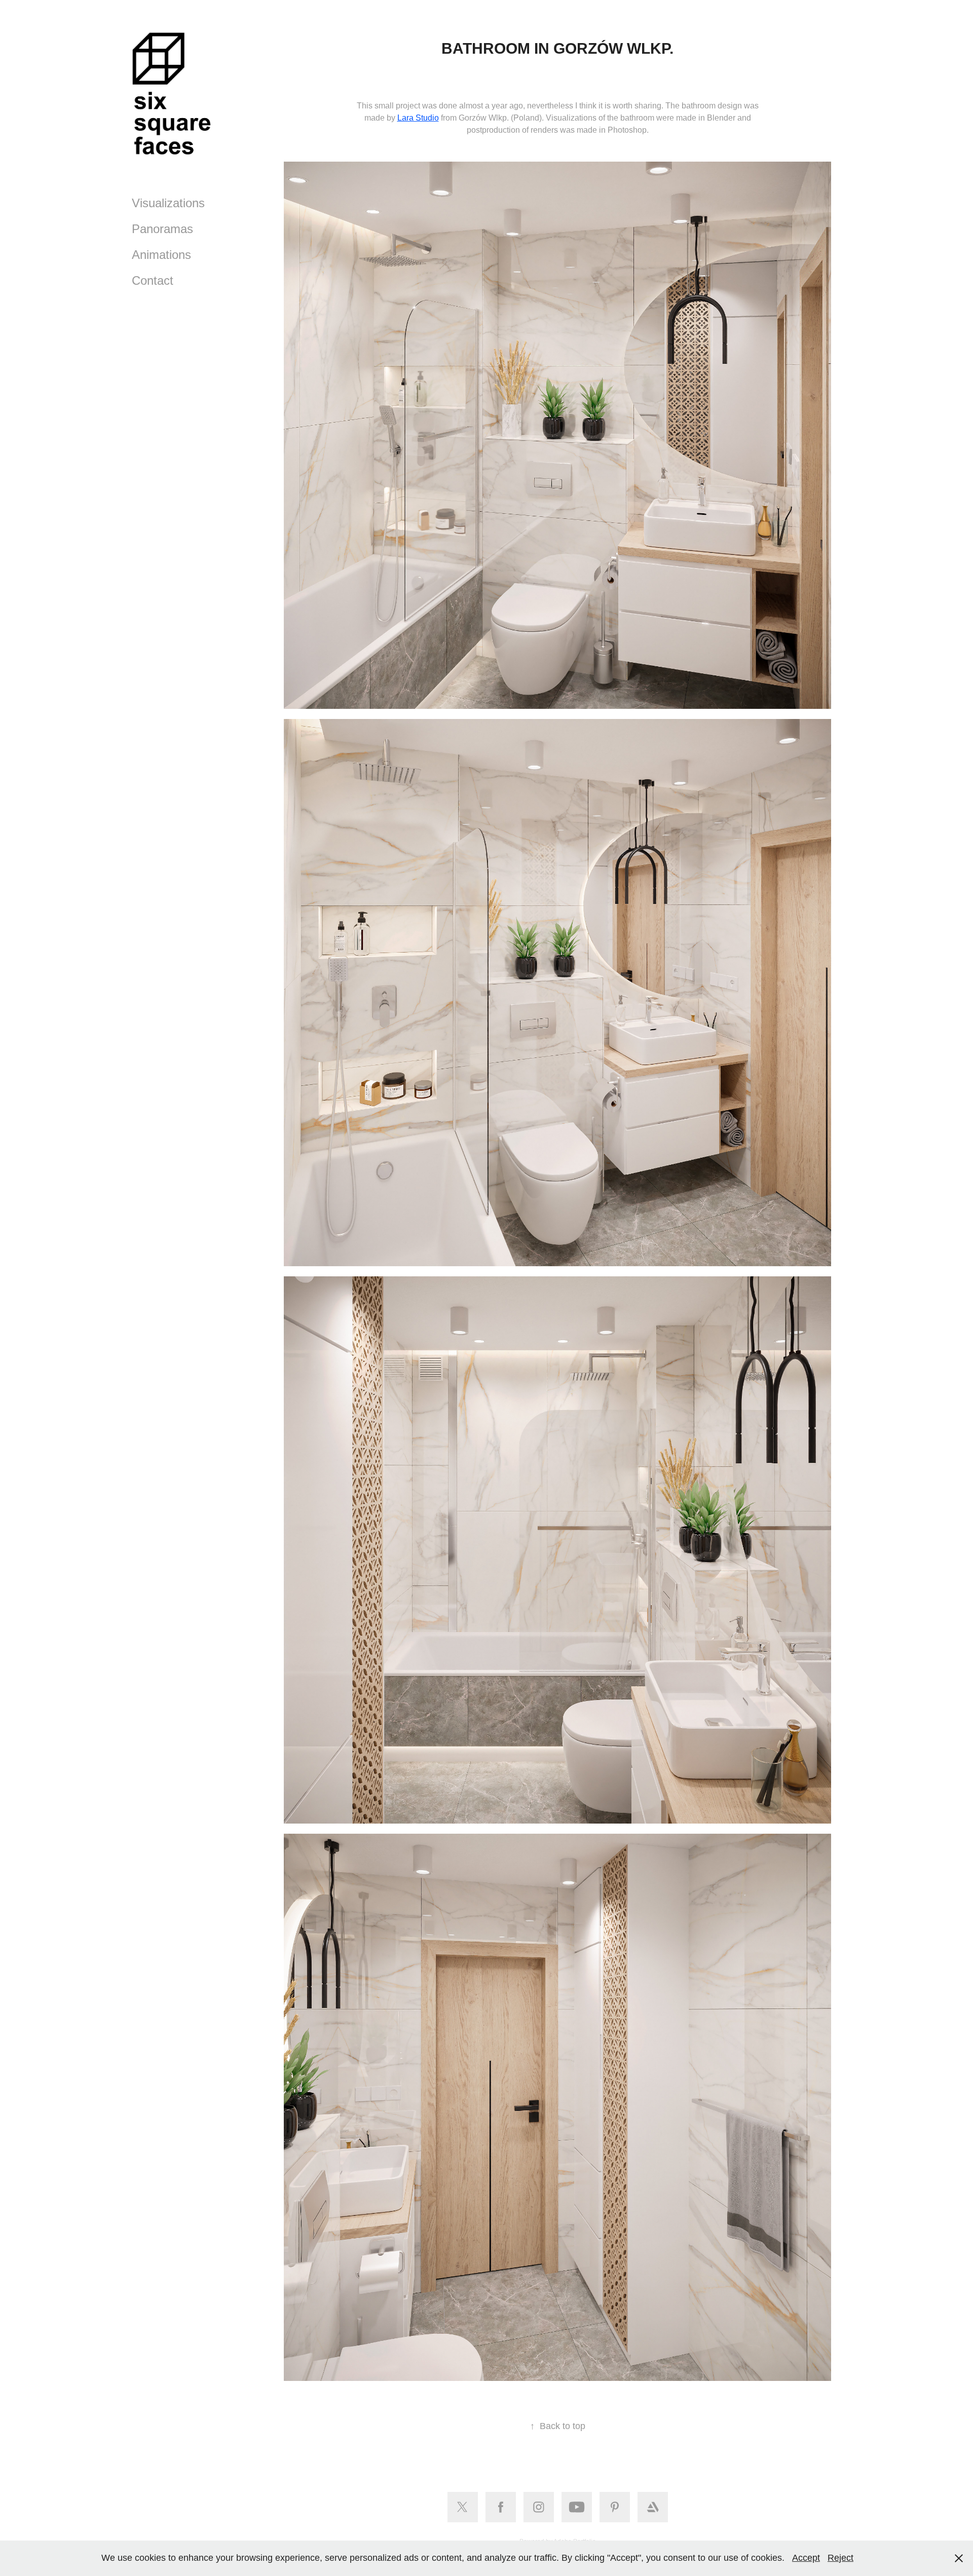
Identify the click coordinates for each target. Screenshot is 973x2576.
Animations (161, 255)
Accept (806, 2558)
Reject (840, 2558)
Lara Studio (418, 118)
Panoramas (162, 229)
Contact (153, 280)
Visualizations (168, 203)
